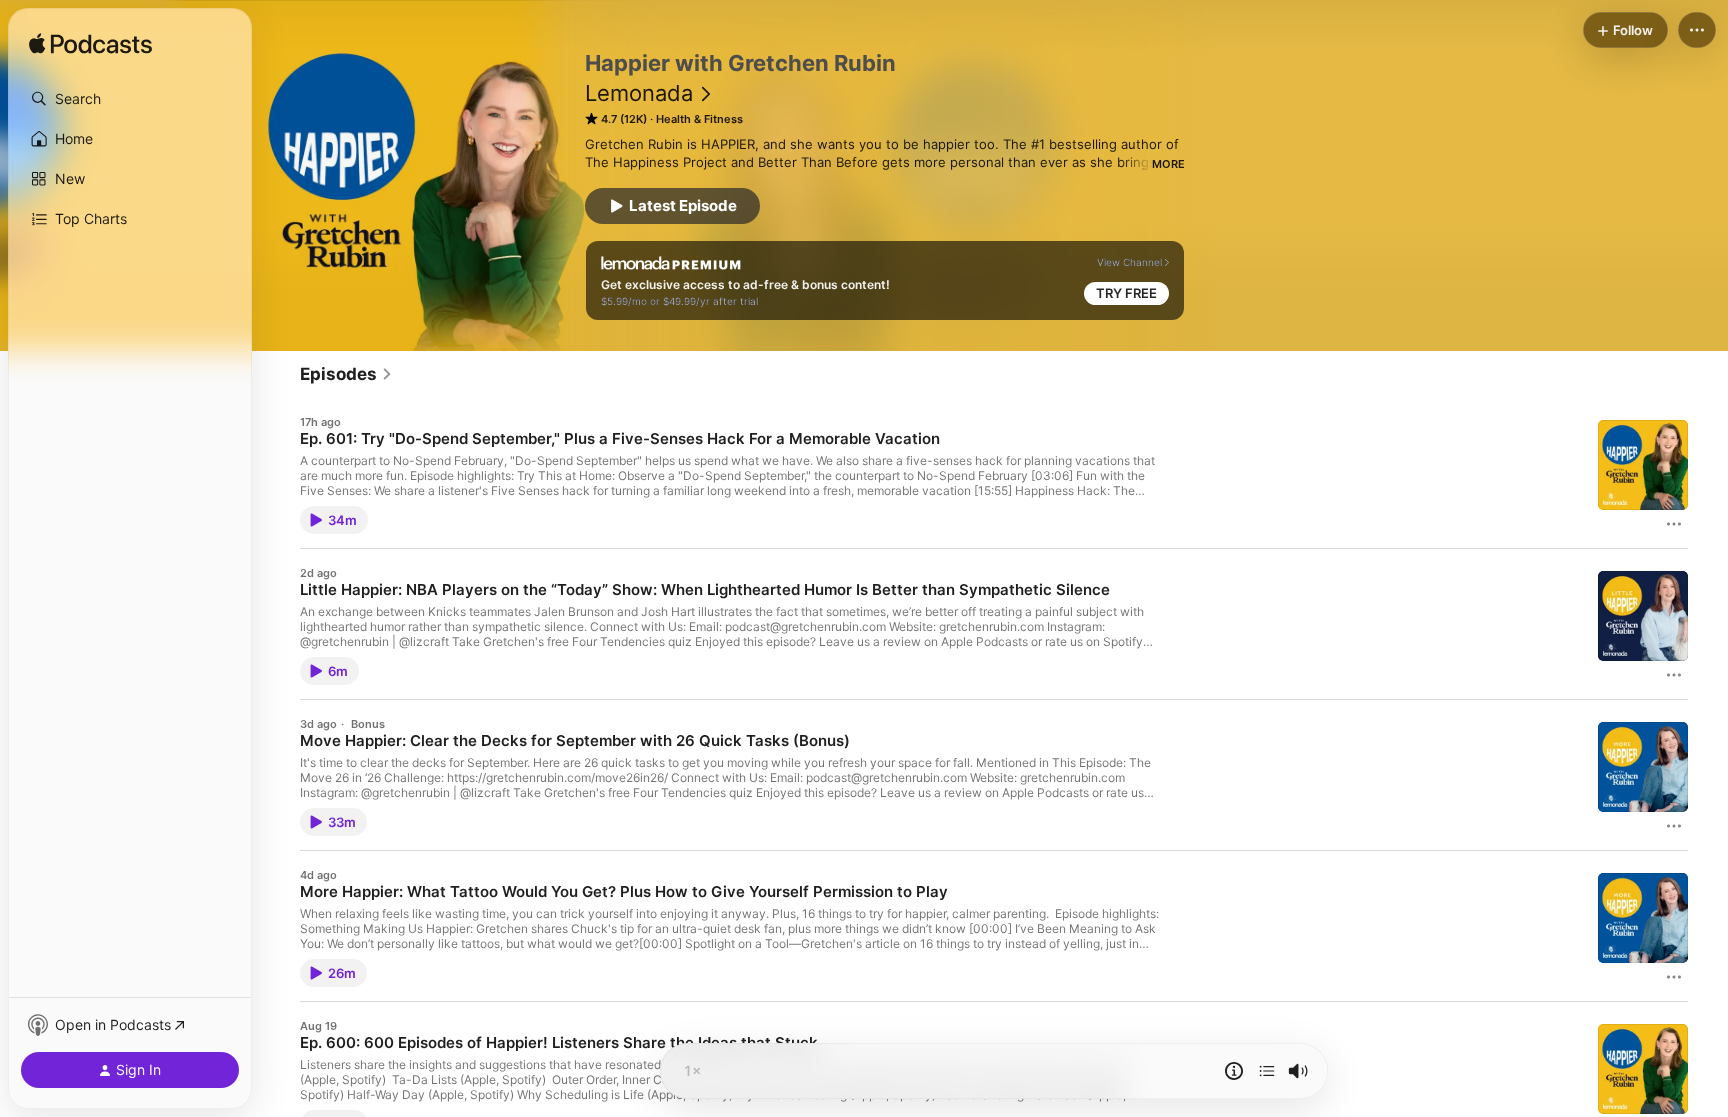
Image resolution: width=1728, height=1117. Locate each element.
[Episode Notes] (1234, 1071)
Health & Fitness (699, 119)
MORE (1168, 164)
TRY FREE (1126, 293)
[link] (346, 374)
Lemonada (639, 93)
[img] (90, 45)
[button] (130, 99)
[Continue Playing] (1267, 1071)
